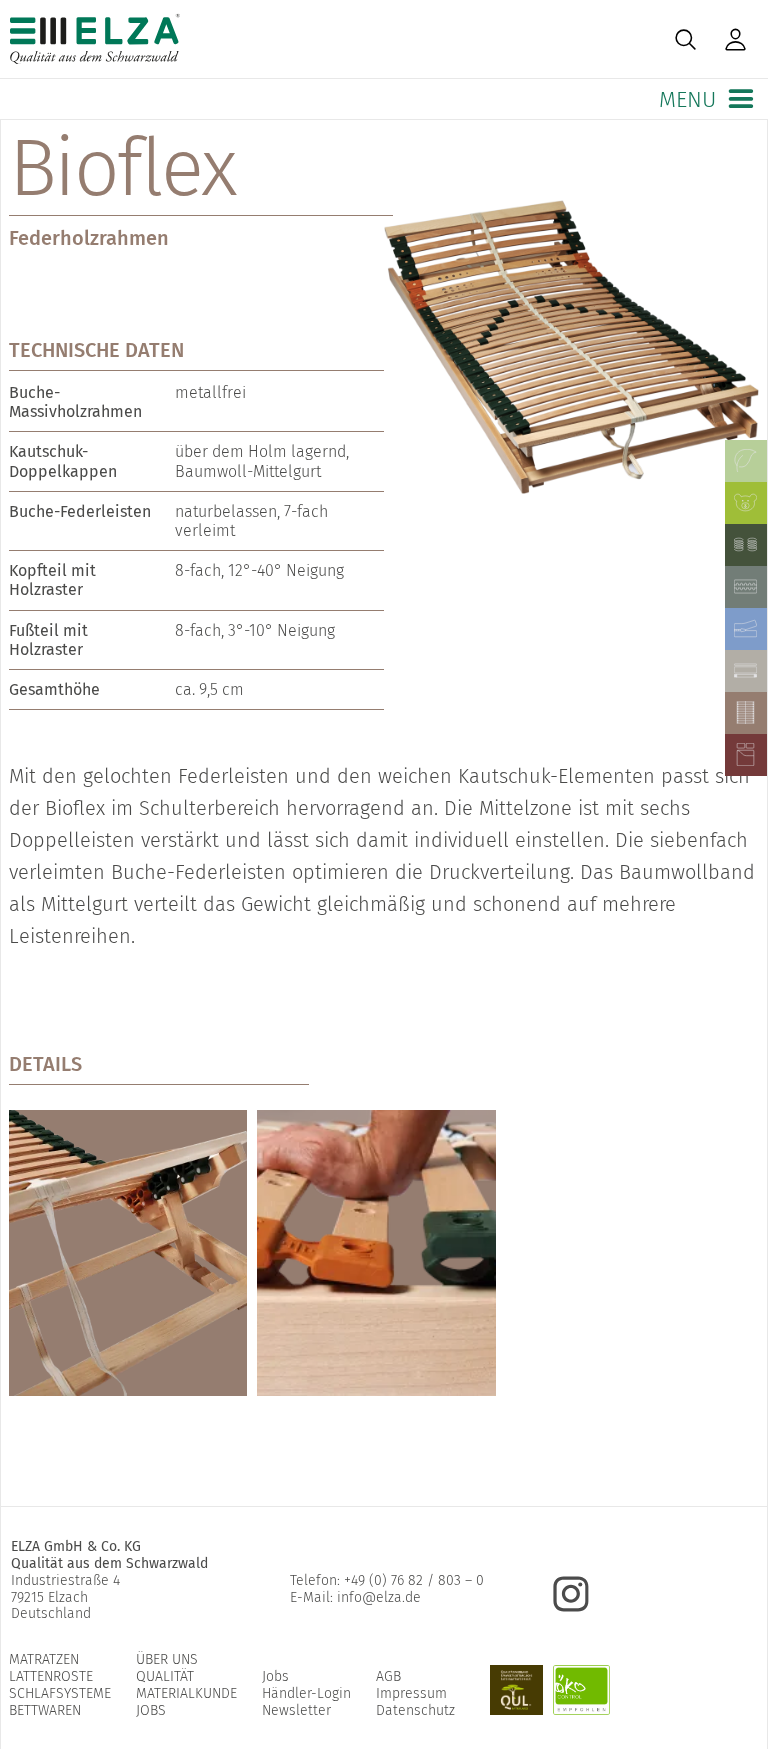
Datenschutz (415, 1710)
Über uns (167, 1659)
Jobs (151, 1710)
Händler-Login (306, 1693)
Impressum (411, 1693)
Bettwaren (45, 1710)
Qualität (165, 1676)
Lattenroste (51, 1676)
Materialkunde (186, 1693)
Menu (690, 99)
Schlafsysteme (60, 1693)
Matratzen (44, 1659)
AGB (388, 1676)
